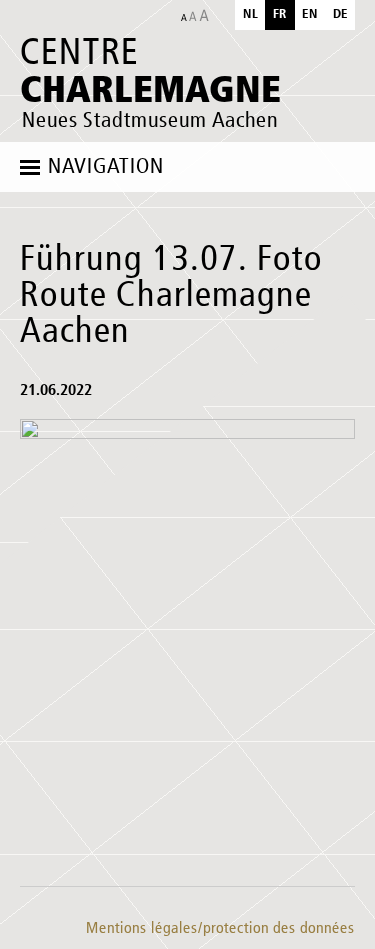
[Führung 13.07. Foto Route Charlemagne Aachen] (187, 643)
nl (250, 14)
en (310, 14)
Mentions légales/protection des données (220, 929)
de (340, 14)
